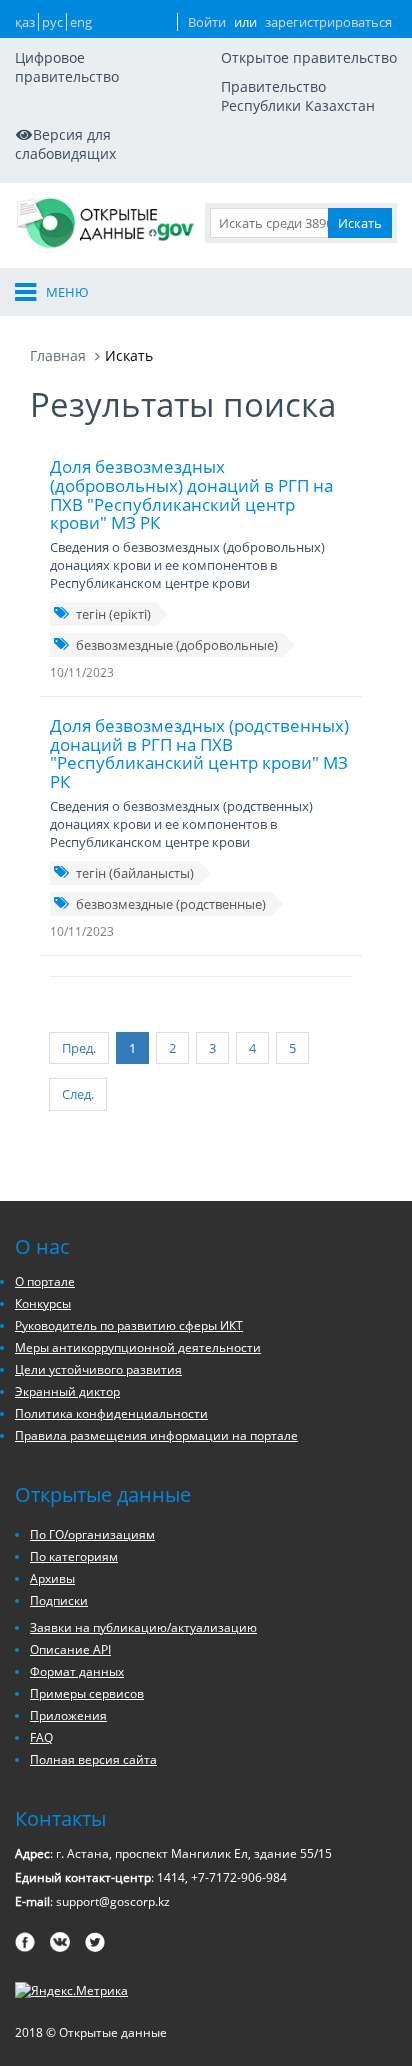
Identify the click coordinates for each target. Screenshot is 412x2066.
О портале (45, 1281)
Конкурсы (43, 1303)
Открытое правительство (309, 57)
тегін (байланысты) (135, 873)
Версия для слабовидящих (65, 144)
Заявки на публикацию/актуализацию (143, 1627)
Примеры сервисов (87, 1693)
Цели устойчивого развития (98, 1369)
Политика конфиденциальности (111, 1413)
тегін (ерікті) (113, 614)
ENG (81, 22)
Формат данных (77, 1671)
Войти (207, 22)
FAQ (41, 1737)
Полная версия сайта (93, 1759)
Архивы (52, 1578)
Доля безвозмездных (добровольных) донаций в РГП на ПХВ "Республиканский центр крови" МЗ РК (191, 494)
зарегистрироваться (328, 22)
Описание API (70, 1649)
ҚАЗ (25, 22)
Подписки (59, 1600)
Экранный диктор (67, 1391)
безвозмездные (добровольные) (177, 645)
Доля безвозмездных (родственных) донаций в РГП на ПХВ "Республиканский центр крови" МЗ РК (199, 753)
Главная (58, 355)
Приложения (68, 1715)
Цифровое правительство (67, 67)
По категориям (74, 1556)
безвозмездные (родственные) (171, 904)
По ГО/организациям (92, 1534)
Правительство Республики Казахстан (298, 96)
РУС (52, 22)
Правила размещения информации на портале (156, 1435)
